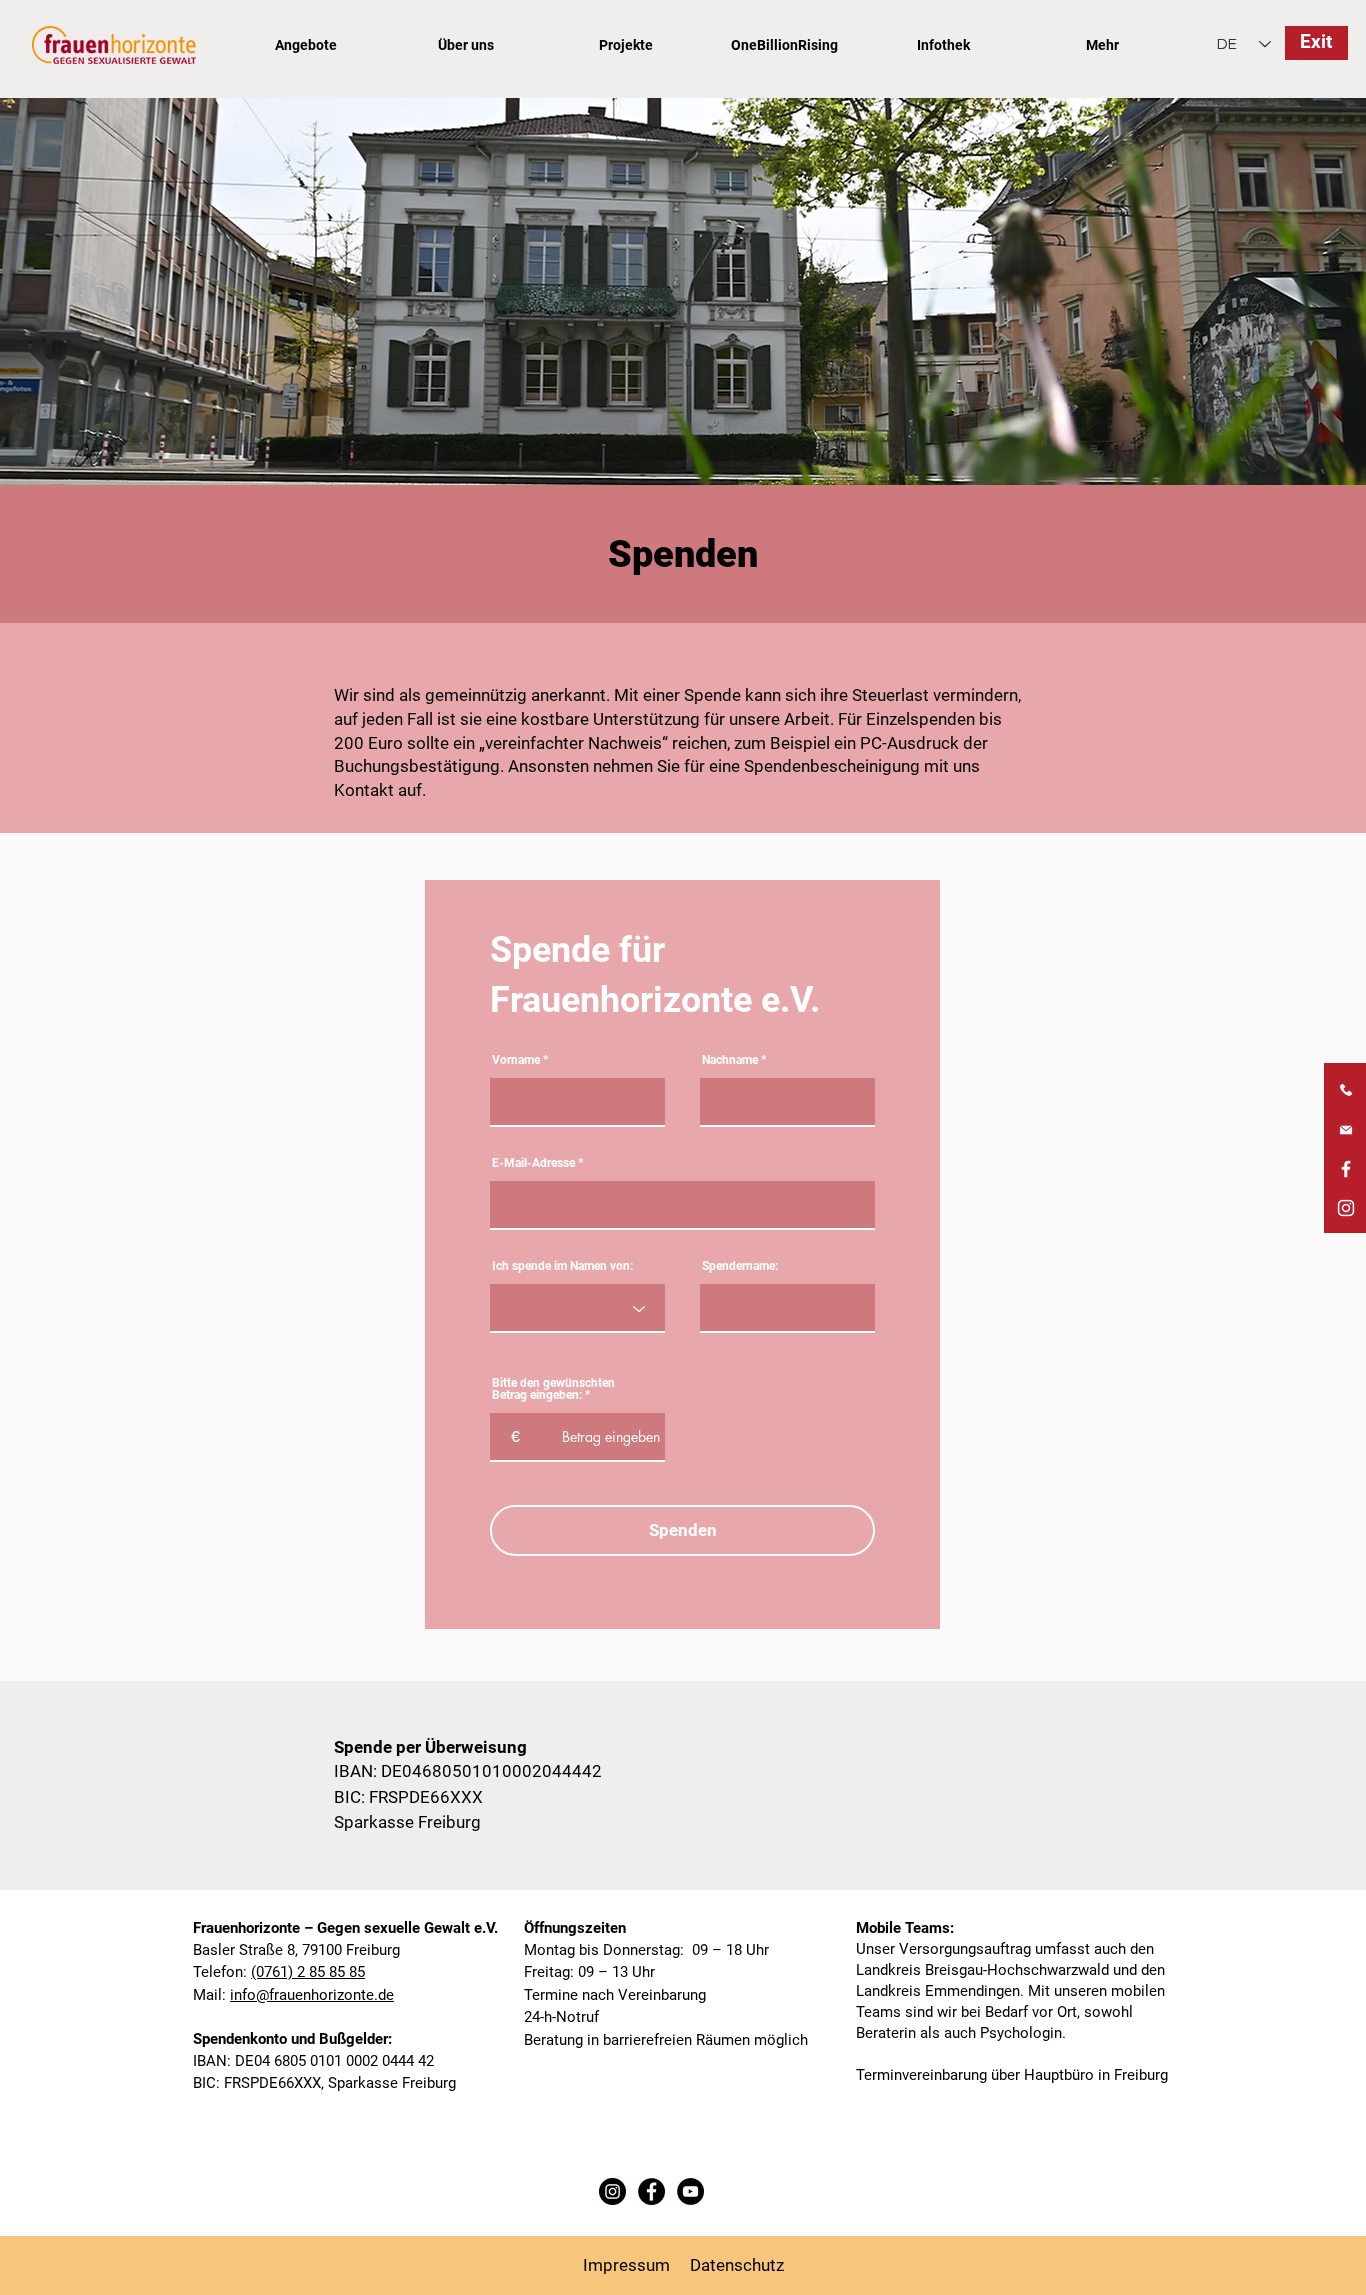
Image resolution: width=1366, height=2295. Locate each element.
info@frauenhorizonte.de (312, 1995)
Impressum (626, 2265)
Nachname (730, 1060)
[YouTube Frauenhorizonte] (690, 2191)
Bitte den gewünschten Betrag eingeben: (553, 1389)
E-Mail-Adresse (533, 1163)
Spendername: (740, 1266)
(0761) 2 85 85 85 (308, 1972)
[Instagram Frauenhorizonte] (1346, 1208)
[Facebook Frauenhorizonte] (1346, 1169)
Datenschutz (737, 2265)
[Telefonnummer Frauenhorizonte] (1346, 1091)
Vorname (516, 1060)
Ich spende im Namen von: (562, 1266)
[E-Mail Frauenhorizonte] (1346, 1130)
